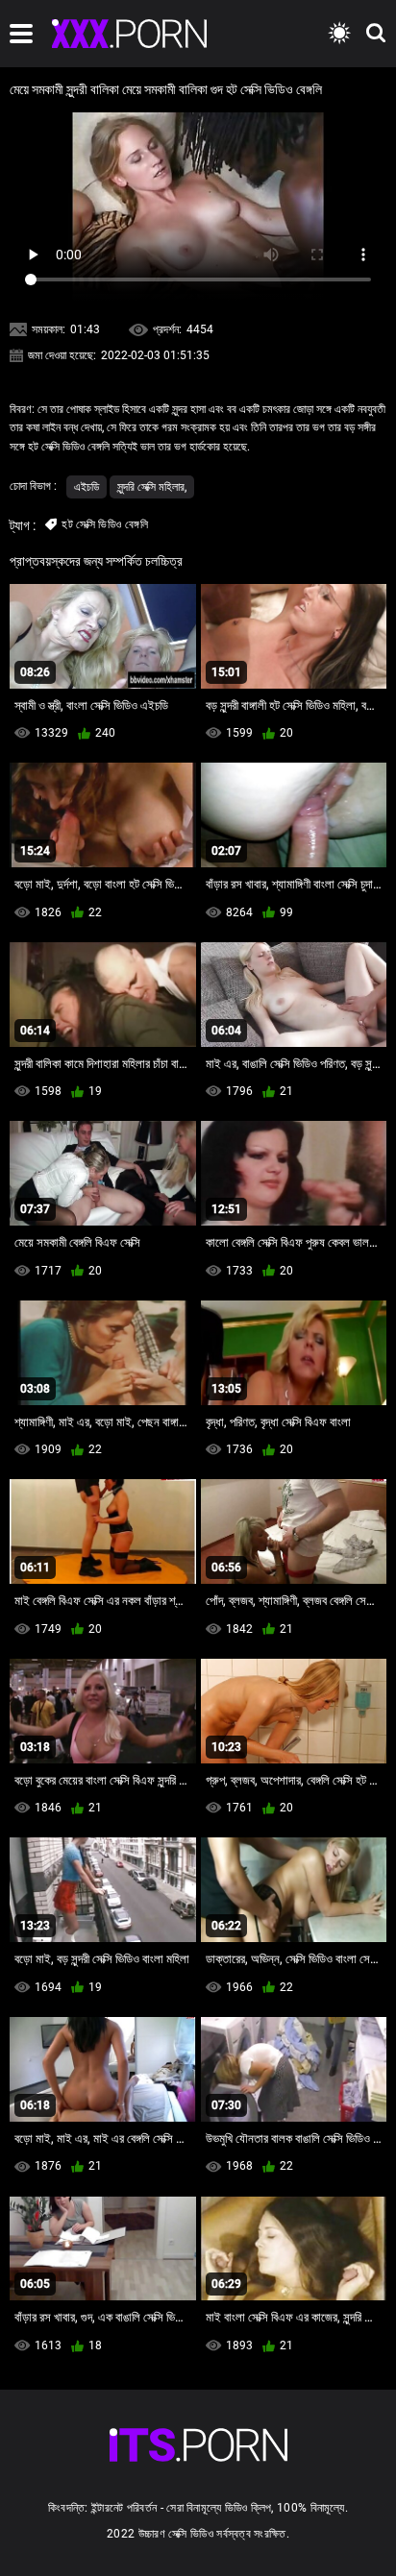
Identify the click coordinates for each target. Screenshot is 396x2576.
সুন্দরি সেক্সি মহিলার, (152, 487)
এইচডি (87, 487)
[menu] (21, 34)
